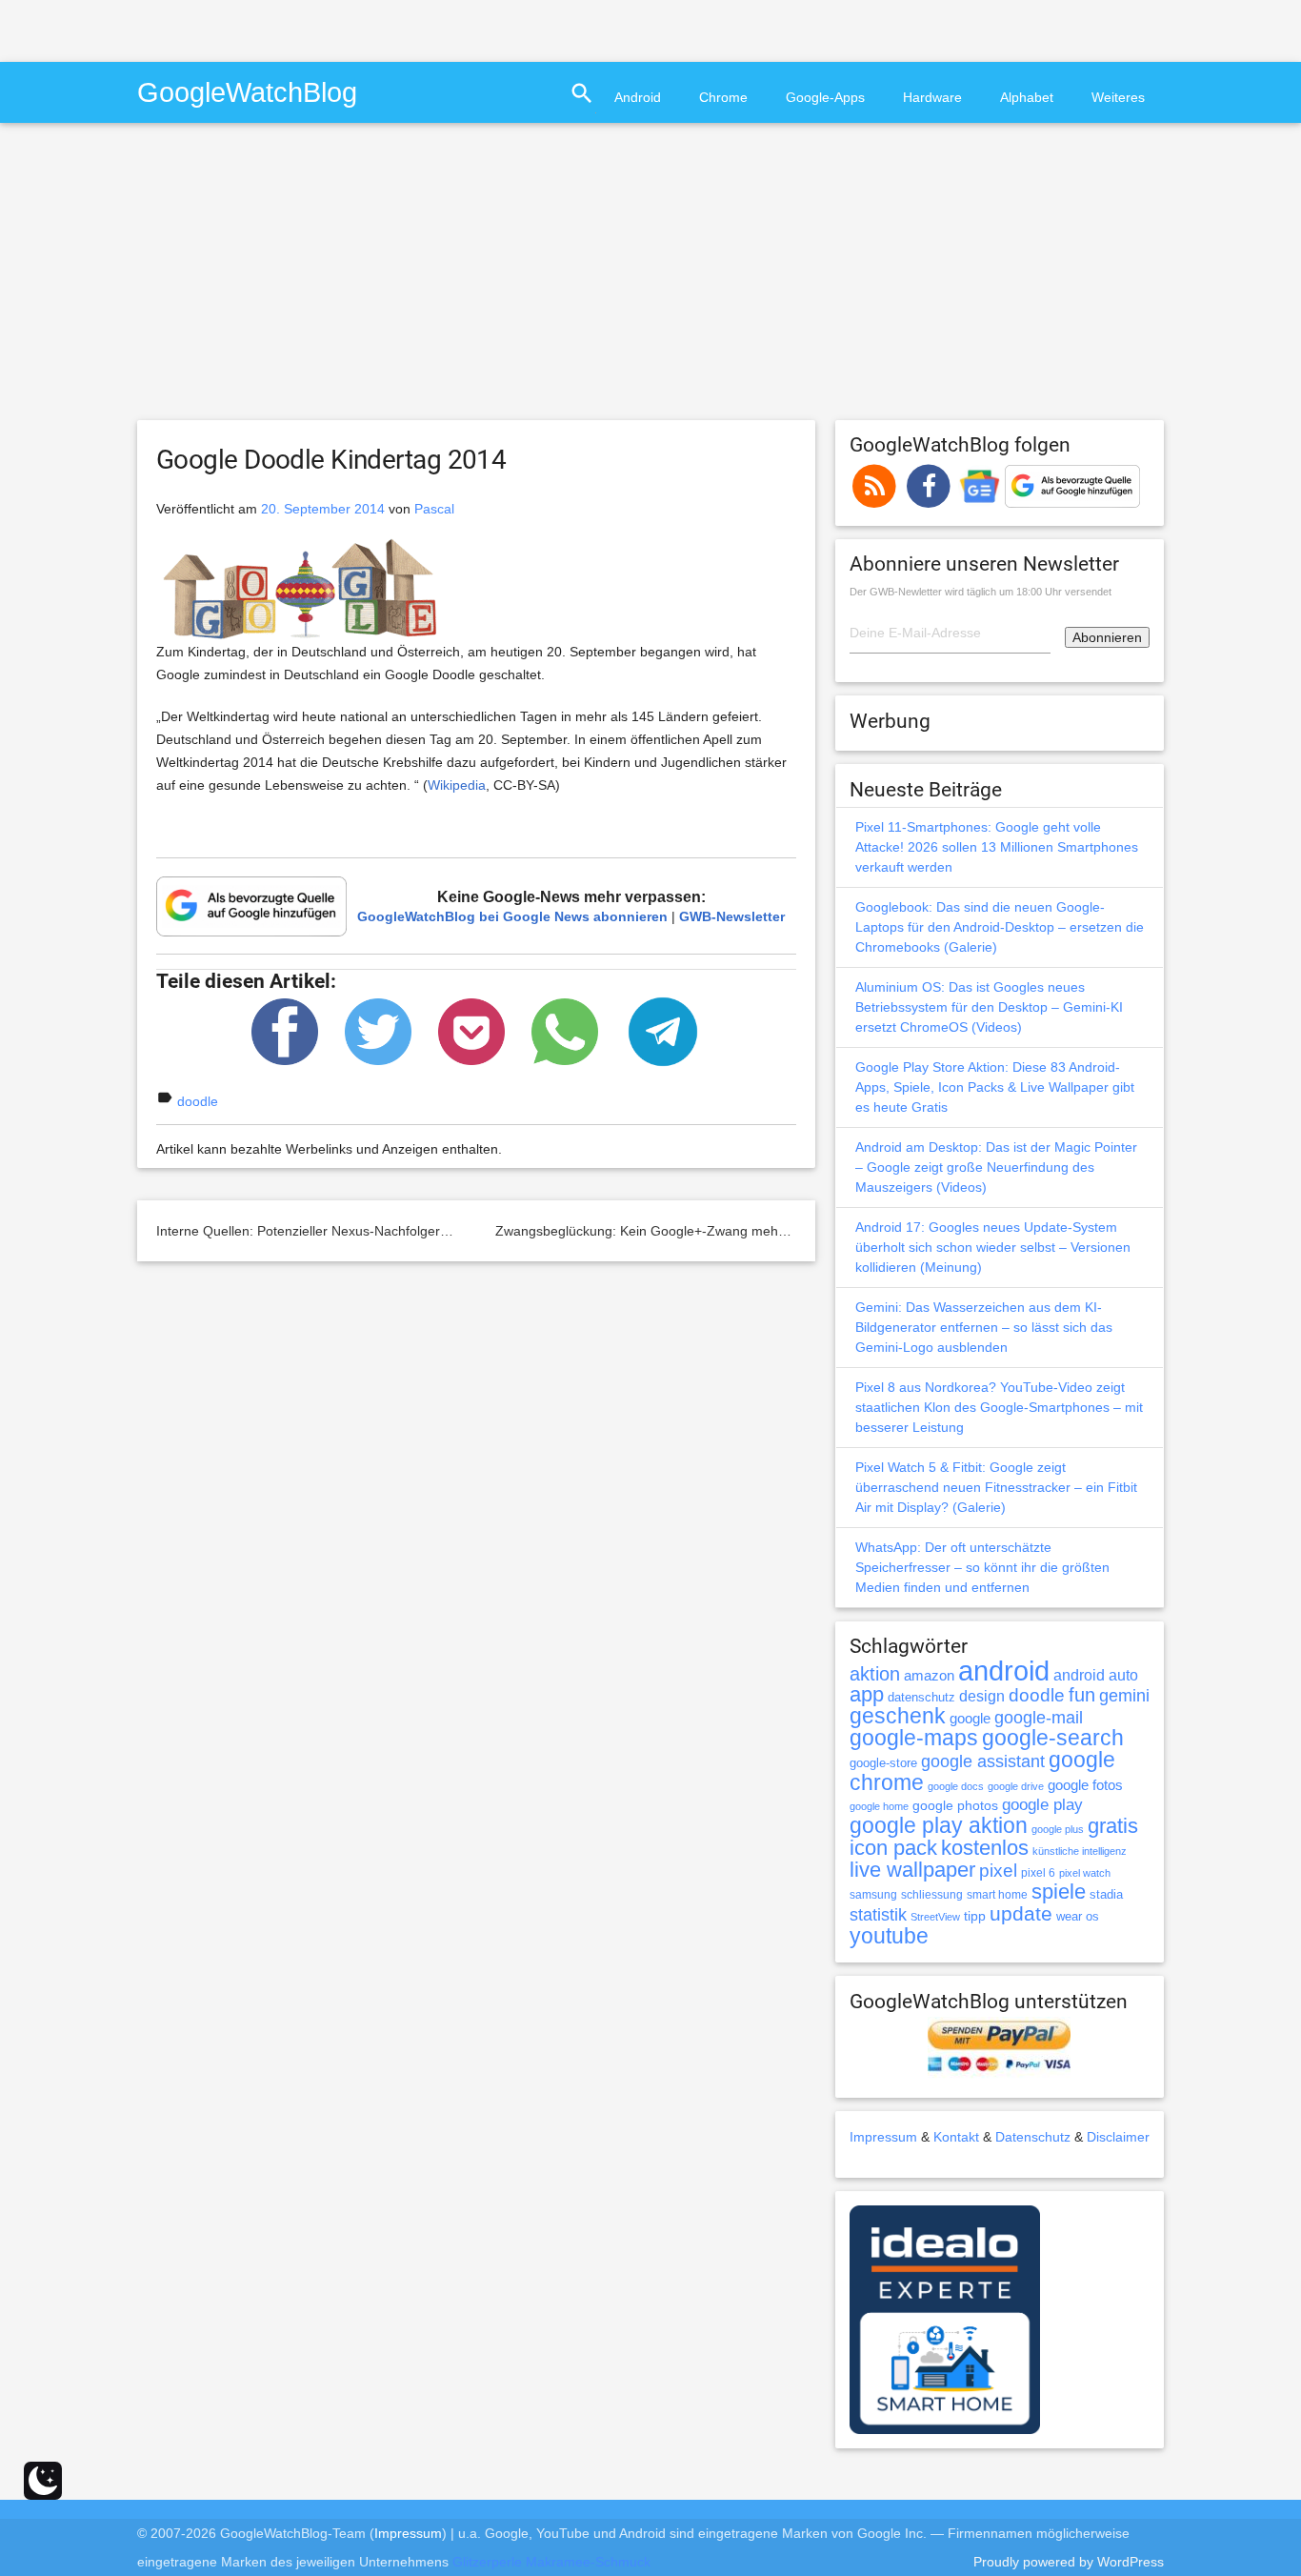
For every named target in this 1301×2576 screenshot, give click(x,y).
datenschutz (921, 1697)
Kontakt (956, 2137)
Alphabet (1027, 97)
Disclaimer (1118, 2137)
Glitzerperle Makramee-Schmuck (551, 2562)
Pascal (434, 509)
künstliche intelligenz (1080, 1851)
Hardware (932, 97)
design (982, 1696)
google (970, 1719)
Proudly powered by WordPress (1069, 2562)
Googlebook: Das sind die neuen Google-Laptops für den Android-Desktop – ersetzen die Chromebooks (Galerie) (1000, 927)
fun (1082, 1695)
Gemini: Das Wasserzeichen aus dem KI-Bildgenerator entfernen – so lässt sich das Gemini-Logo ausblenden (984, 1327)
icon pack (893, 1848)
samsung (873, 1895)
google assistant (983, 1761)
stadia (1106, 1894)
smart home (997, 1895)
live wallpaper (912, 1870)
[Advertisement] (223, 29)
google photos (955, 1805)
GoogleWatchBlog (247, 92)
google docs (956, 1786)
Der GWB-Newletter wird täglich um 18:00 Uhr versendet (981, 592)
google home (879, 1806)
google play (1042, 1805)
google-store (883, 1763)
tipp (975, 1916)
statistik (878, 1915)
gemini (1124, 1696)
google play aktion (939, 1825)
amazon (929, 1676)
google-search (1053, 1738)
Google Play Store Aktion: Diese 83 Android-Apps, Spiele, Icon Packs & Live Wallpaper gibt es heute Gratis (995, 1087)
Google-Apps (825, 97)
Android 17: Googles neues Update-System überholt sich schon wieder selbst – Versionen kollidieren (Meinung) (993, 1247)
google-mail (1039, 1718)
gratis (1113, 1826)
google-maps (914, 1738)
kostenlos (985, 1848)
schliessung (932, 1895)
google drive (1016, 1786)
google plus (1058, 1829)
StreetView (935, 1917)
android (1004, 1670)
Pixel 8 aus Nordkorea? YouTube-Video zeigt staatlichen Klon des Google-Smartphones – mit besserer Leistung (999, 1407)
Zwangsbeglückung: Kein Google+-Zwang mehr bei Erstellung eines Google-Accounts (754, 1231)
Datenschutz (1033, 2137)
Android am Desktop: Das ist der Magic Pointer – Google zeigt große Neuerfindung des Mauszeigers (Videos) (996, 1167)
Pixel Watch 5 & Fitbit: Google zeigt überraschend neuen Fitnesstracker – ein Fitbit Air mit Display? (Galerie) (996, 1487)
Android (638, 97)
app (867, 1694)
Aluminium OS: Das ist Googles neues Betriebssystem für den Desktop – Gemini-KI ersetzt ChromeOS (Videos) (989, 1007)
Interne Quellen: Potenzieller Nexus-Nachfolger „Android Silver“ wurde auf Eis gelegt (410, 1231)
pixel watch (1085, 1873)
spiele (1059, 1892)
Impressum (883, 2137)
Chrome (723, 97)
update (1021, 1913)
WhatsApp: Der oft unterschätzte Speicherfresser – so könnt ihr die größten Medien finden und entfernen (982, 1567)
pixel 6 (1038, 1873)
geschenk (898, 1716)
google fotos (1085, 1785)
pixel (998, 1870)
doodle (198, 1101)
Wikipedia (457, 785)
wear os (1078, 1916)
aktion (875, 1674)
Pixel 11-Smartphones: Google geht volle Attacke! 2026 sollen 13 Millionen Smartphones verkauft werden (997, 847)
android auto (1096, 1675)
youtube (889, 1936)
